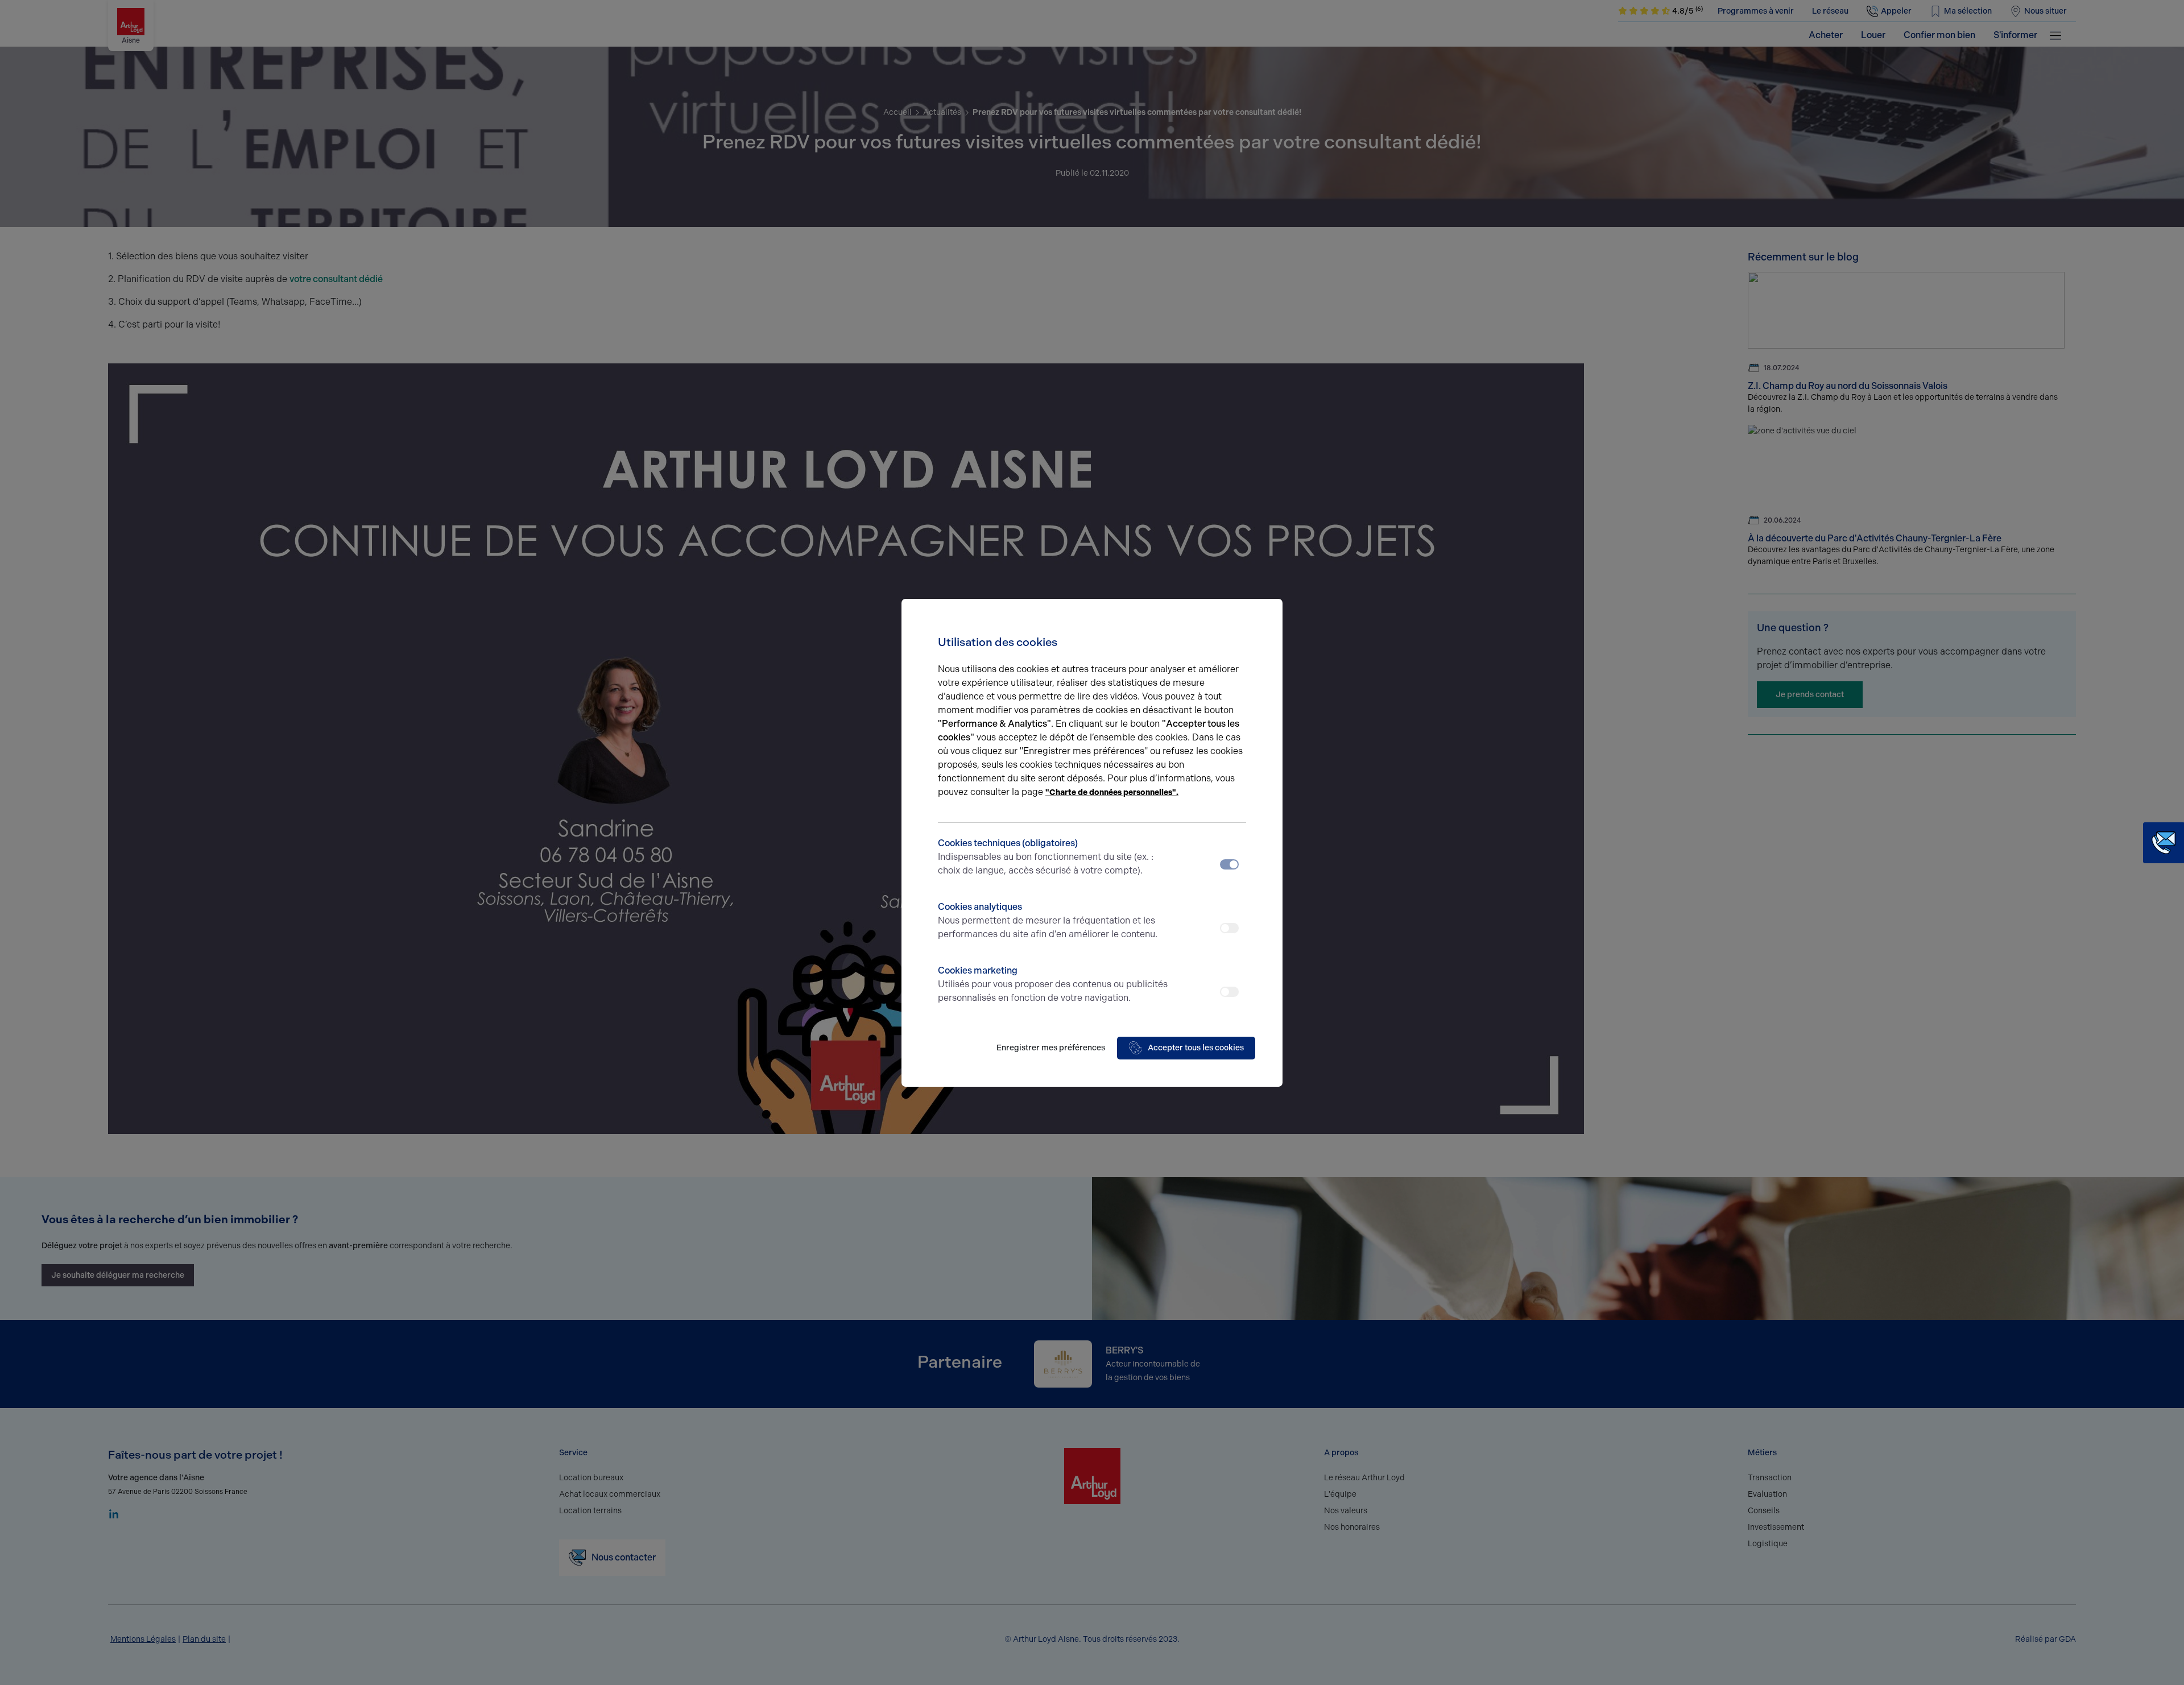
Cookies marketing (1053, 984)
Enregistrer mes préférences (1051, 1048)
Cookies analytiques (1048, 920)
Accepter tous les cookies (1196, 1048)
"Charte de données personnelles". (1112, 792)
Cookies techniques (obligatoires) (1046, 857)
